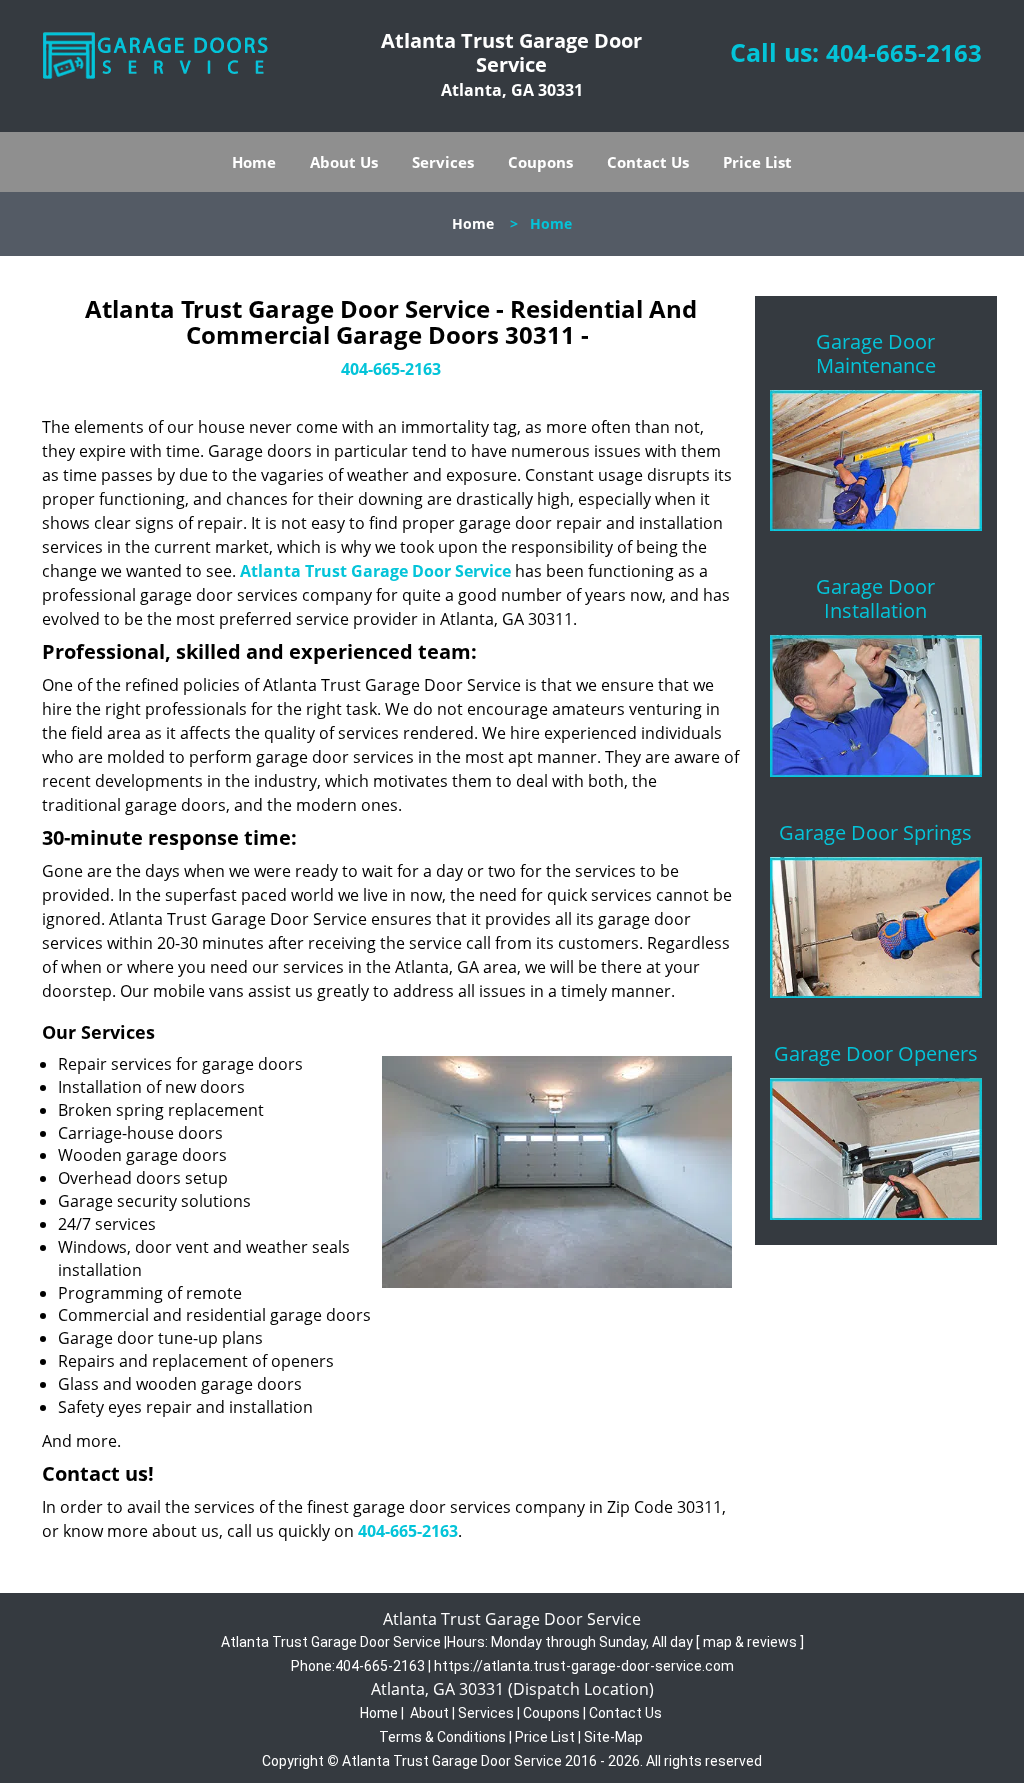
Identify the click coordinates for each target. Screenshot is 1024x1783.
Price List (757, 162)
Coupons (540, 162)
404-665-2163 (904, 52)
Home (254, 162)
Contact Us (648, 162)
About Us (344, 162)
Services (443, 162)
